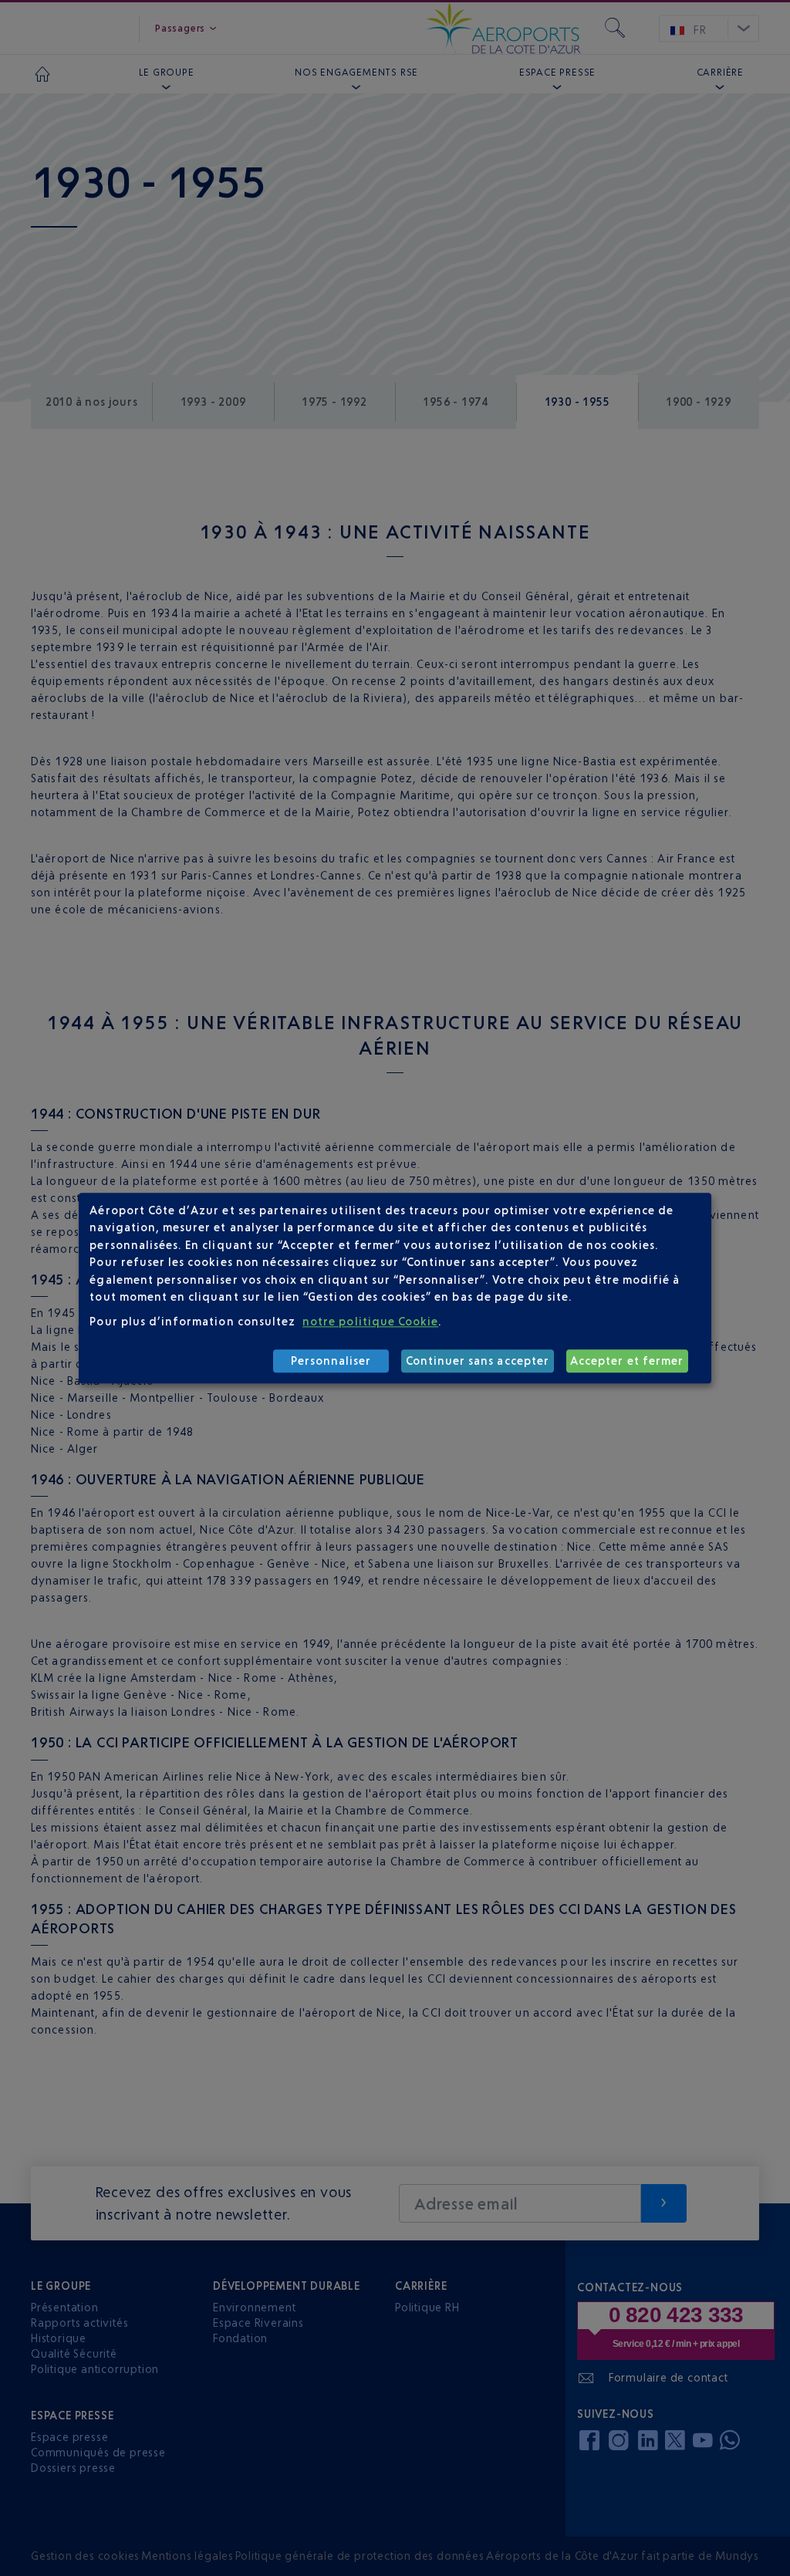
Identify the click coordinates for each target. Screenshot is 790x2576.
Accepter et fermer (627, 1361)
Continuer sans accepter (478, 1361)
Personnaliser (331, 1361)
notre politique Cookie (370, 1322)
